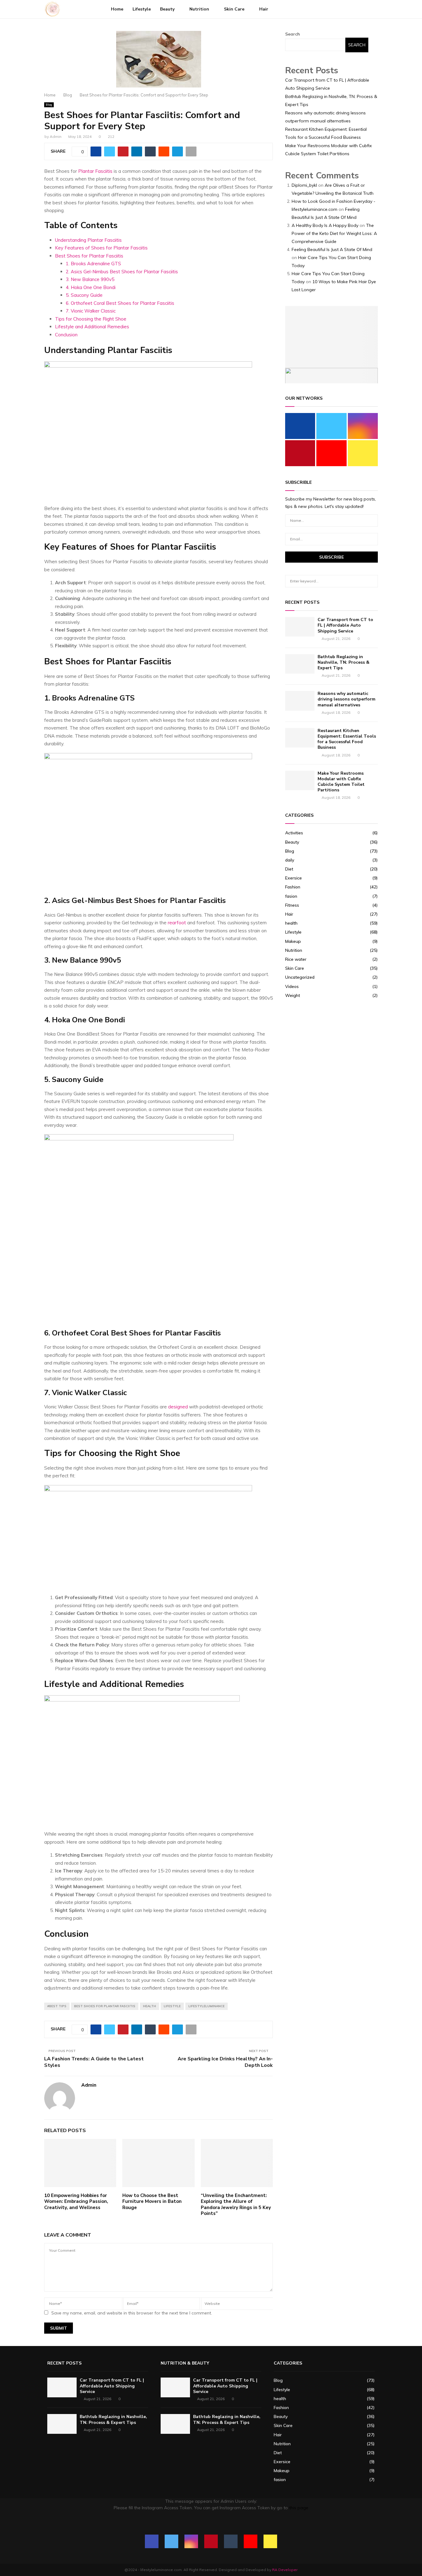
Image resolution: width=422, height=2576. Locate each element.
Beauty (167, 9)
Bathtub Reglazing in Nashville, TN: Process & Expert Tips (344, 662)
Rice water (296, 959)
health (150, 2006)
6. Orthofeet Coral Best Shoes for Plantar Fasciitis (120, 303)
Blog (49, 105)
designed (178, 1407)
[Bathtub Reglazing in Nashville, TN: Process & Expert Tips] (300, 664)
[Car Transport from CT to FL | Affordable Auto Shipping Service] (300, 627)
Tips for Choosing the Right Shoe (91, 319)
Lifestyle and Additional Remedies (92, 327)
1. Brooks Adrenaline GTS (93, 264)
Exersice (293, 878)
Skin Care (234, 9)
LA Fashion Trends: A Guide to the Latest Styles (94, 2062)
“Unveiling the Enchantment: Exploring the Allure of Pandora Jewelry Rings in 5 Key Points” (236, 2205)
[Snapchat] (368, 9)
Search (293, 34)
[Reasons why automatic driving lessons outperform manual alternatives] (300, 701)
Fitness (292, 905)
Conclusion (66, 335)
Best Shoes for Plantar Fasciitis (89, 256)
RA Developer (285, 2570)
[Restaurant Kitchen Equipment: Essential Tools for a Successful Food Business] (300, 738)
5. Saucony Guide (84, 295)
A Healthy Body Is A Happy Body (325, 225)
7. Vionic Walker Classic (91, 311)
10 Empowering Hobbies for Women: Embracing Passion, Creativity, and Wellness (76, 2201)
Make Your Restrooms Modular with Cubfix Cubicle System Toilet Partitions (341, 782)
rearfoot (176, 923)
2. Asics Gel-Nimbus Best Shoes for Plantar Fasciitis (122, 272)
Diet (289, 869)
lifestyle (172, 2006)
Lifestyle (142, 9)
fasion (291, 896)
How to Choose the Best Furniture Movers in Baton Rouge (152, 2201)
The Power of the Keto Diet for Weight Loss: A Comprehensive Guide (334, 233)
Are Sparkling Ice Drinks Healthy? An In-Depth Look (225, 2062)
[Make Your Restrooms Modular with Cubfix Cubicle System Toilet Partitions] (300, 780)
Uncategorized (300, 977)
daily (290, 860)
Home (117, 9)
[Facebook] (327, 9)
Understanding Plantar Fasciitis (88, 240)
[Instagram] (340, 9)
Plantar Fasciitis (95, 171)
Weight (293, 995)
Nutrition (199, 9)
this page (299, 2508)
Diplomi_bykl (304, 185)
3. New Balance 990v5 (90, 279)
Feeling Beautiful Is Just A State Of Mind (332, 249)
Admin (56, 136)
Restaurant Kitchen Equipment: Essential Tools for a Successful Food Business (347, 739)
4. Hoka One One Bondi (91, 287)
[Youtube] (361, 9)
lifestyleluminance (207, 2006)
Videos (292, 986)
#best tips (57, 2006)
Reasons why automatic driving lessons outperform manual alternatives (346, 699)
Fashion (293, 887)
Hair (264, 9)
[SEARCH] (371, 581)
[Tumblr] (354, 9)
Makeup (293, 941)
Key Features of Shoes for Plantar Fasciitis (101, 248)
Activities (294, 833)
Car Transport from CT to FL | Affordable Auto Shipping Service (345, 625)
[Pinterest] (347, 9)
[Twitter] (334, 9)
